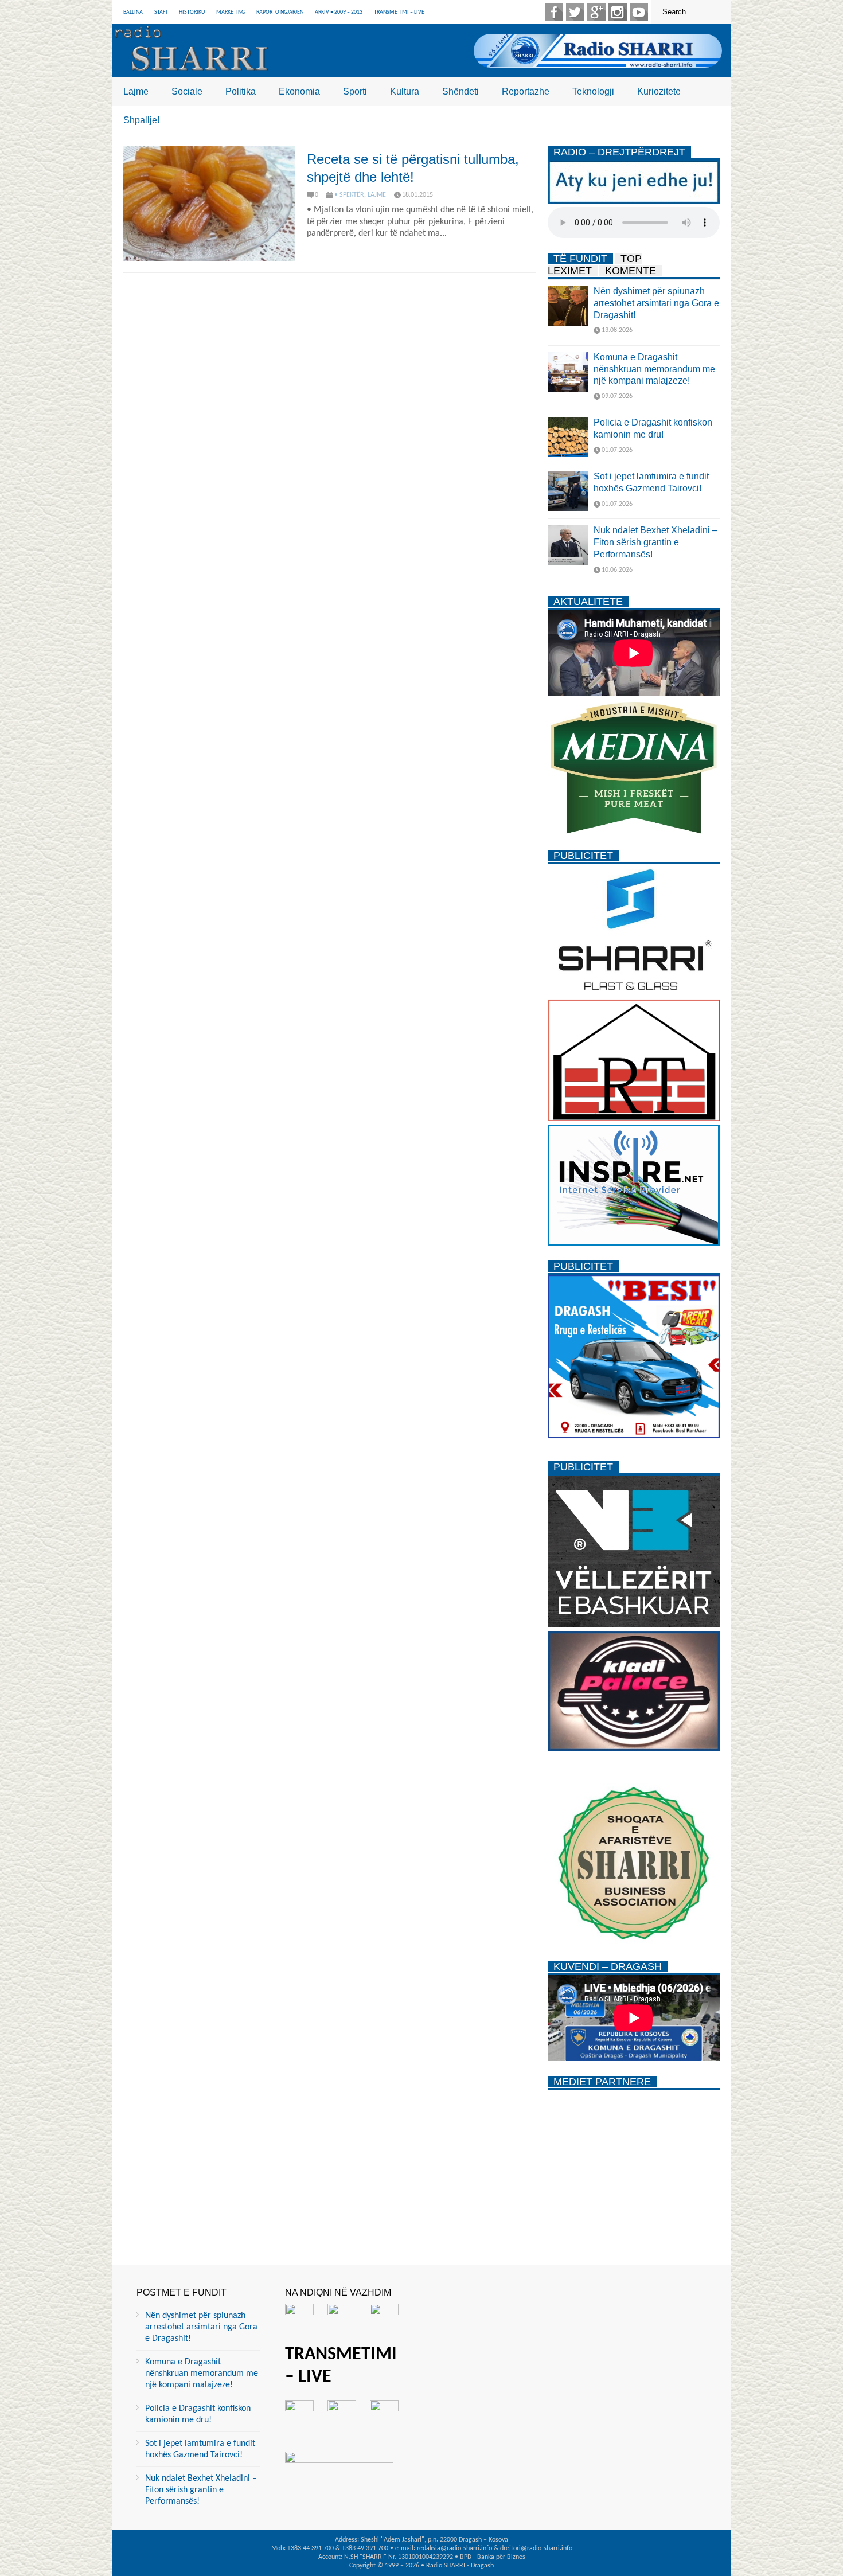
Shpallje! (141, 120)
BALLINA (133, 12)
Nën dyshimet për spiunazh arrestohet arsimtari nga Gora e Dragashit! (656, 303)
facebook (554, 12)
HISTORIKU (192, 12)
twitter (575, 12)
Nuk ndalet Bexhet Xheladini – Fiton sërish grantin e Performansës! (655, 542)
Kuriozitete (659, 91)
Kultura (405, 91)
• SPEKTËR (349, 195)
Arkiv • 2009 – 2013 (339, 12)
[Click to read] (209, 204)
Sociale (187, 91)
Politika (241, 91)
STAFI (161, 12)
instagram (618, 12)
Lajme (136, 91)
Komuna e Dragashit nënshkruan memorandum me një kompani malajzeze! (654, 369)
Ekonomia (299, 91)
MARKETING (231, 12)
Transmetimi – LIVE (399, 12)
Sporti (355, 91)
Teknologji (593, 91)
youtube (639, 12)
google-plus (596, 12)
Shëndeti (460, 91)
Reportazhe (526, 91)
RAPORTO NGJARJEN (280, 12)
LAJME (377, 195)
